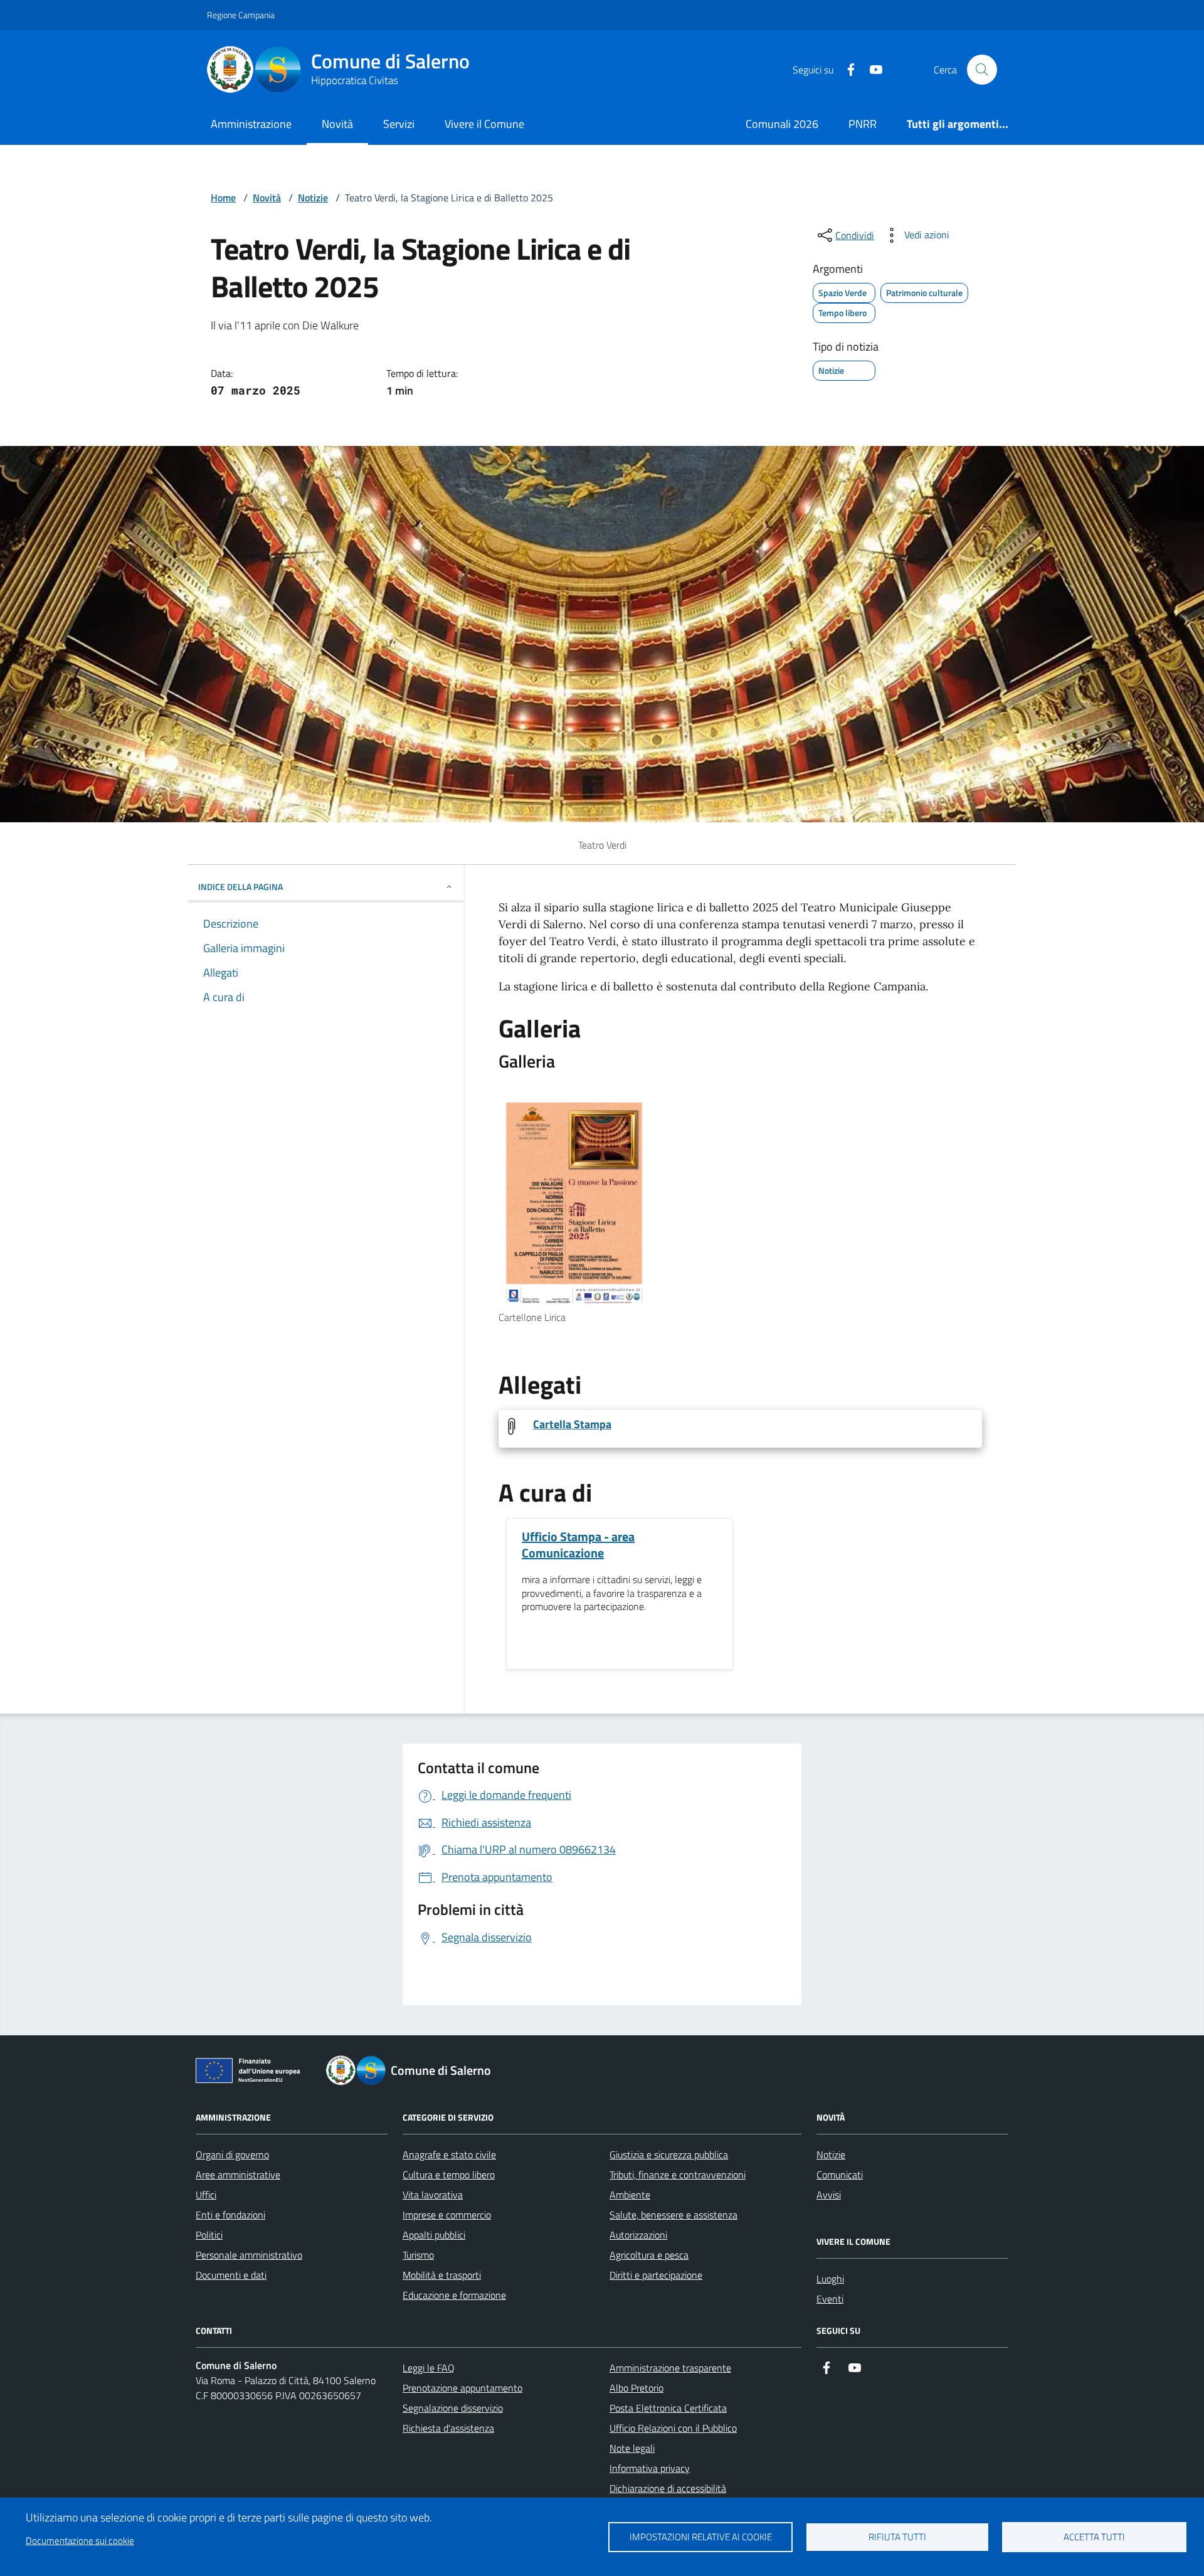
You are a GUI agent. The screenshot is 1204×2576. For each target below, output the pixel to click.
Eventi (830, 2299)
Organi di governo (232, 2155)
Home (223, 198)
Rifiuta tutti (897, 2537)
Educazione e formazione (454, 2295)
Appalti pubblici (434, 2235)
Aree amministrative (238, 2175)
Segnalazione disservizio (453, 2408)
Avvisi (829, 2195)
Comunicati (840, 2175)
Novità (337, 124)
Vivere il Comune (484, 124)
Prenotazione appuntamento (462, 2388)
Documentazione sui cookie (80, 2541)
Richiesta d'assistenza (448, 2428)
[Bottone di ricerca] (982, 70)
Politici (209, 2235)
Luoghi (830, 2279)
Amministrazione (251, 124)
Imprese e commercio (447, 2215)
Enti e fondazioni (230, 2215)
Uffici (206, 2195)
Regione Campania (241, 15)
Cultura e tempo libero (449, 2175)
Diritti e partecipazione (656, 2275)
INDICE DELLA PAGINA (240, 887)
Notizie (313, 198)
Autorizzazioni (638, 2235)
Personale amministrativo (249, 2255)
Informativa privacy (650, 2468)
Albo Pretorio (636, 2388)
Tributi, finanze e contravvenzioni (678, 2175)
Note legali (632, 2448)
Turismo (418, 2255)
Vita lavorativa (433, 2195)
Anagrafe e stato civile (449, 2155)
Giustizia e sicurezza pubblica (669, 2155)
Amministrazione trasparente (670, 2368)
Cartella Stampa (572, 1424)
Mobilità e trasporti (442, 2275)
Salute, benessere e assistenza (673, 2215)
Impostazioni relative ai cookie (701, 2537)
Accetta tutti (1094, 2537)
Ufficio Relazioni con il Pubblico (673, 2428)
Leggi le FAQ (429, 2368)
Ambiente (630, 2195)
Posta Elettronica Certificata (668, 2408)
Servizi (399, 124)
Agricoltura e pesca (649, 2255)
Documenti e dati (231, 2275)
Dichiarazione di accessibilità (668, 2488)
